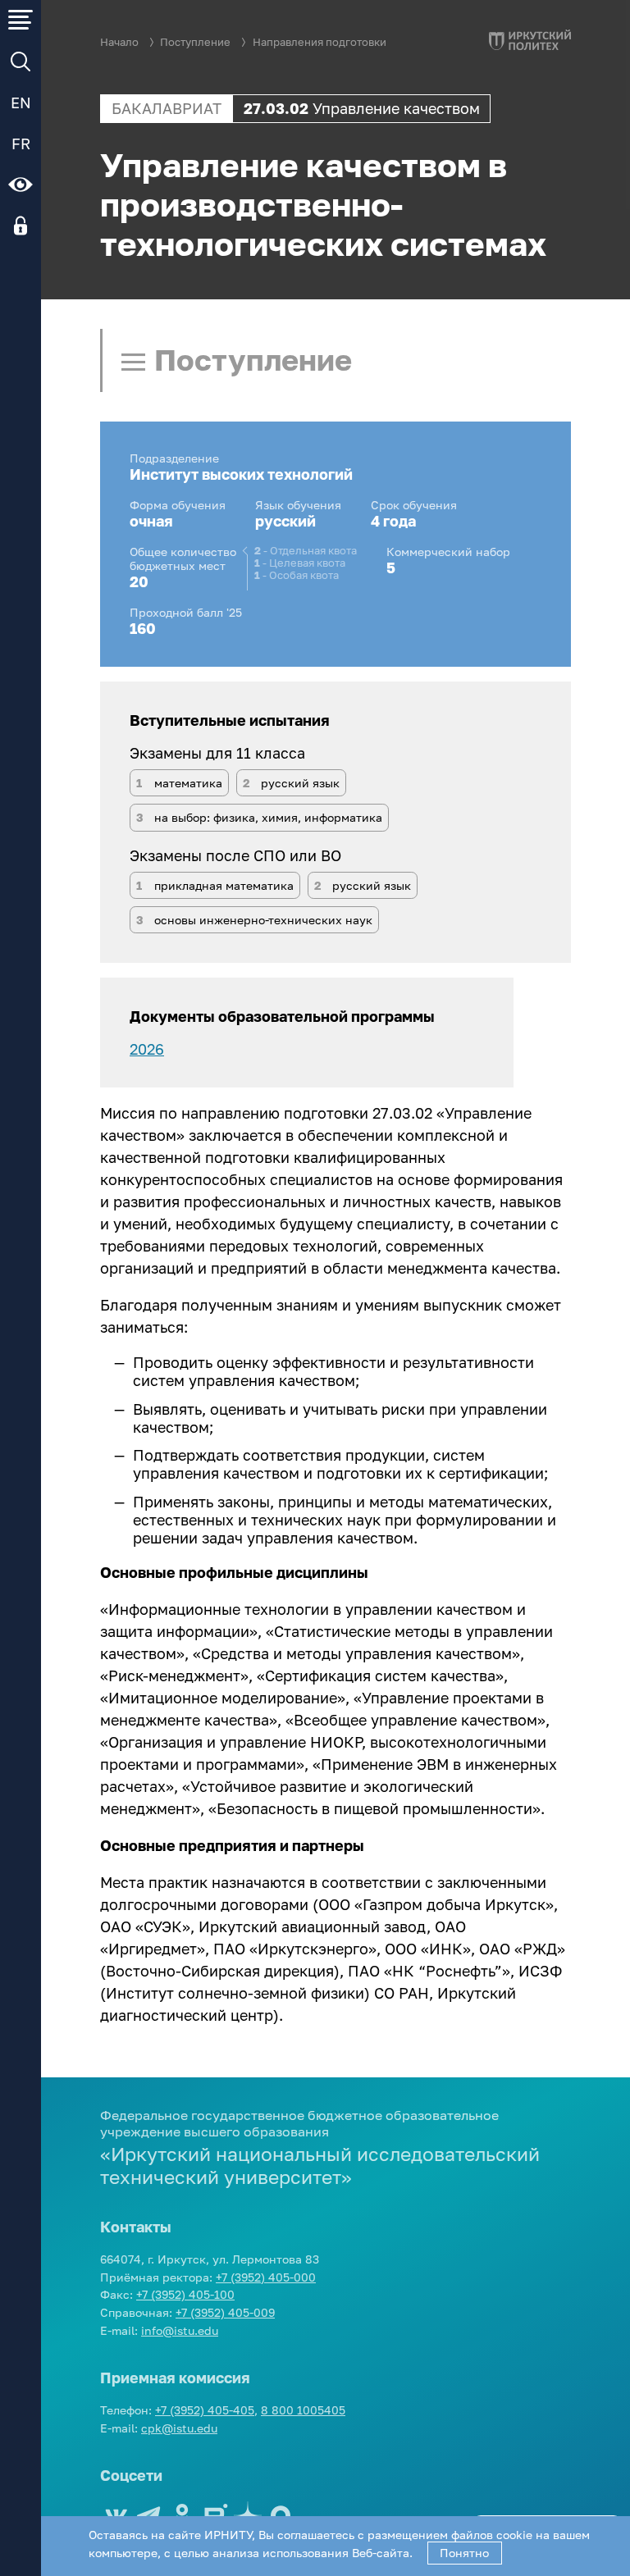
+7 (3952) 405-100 (185, 2294)
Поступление (195, 42)
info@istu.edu (180, 2330)
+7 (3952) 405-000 (266, 2277)
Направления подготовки (320, 42)
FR (21, 144)
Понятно (464, 2553)
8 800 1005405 (303, 2410)
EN (21, 103)
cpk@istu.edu (179, 2428)
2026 (147, 1049)
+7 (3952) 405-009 (225, 2312)
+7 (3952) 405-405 (205, 2410)
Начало (119, 42)
